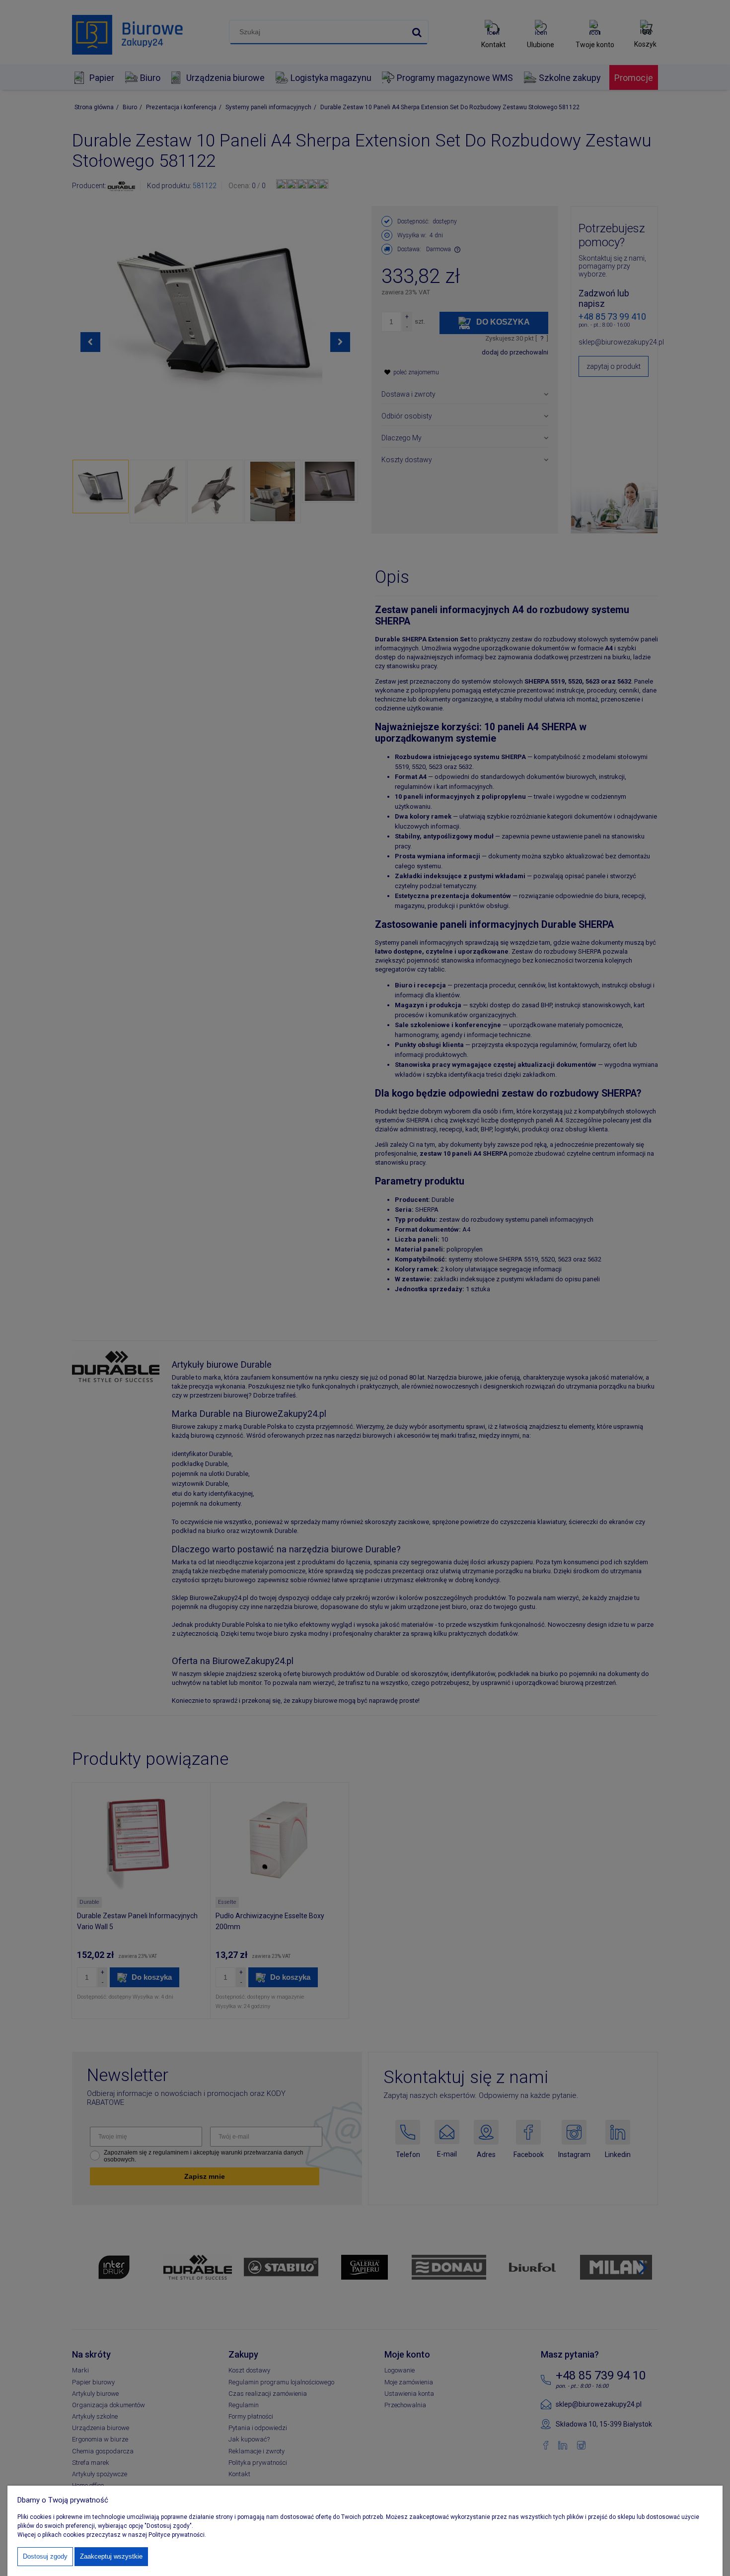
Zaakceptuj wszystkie (111, 2556)
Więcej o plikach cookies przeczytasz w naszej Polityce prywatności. (112, 2535)
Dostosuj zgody (45, 2556)
